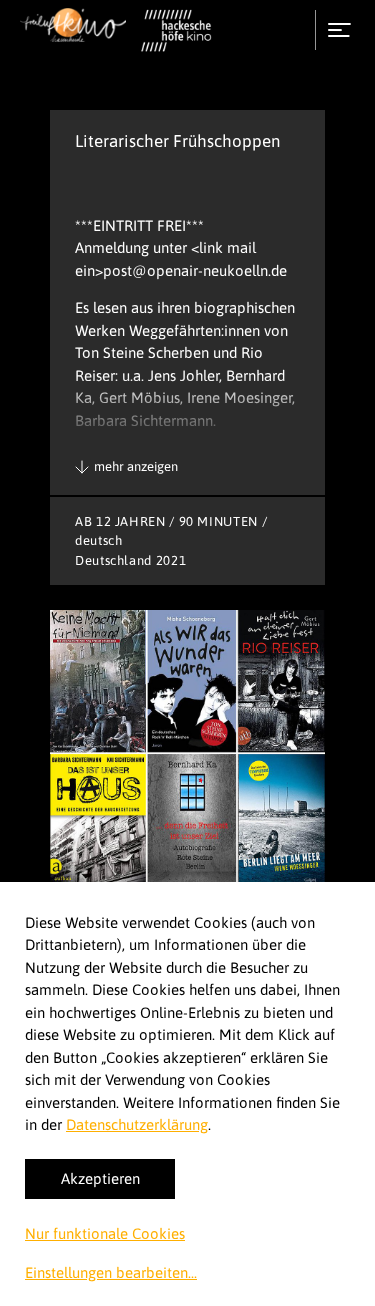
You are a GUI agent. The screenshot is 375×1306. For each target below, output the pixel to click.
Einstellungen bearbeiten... (111, 1272)
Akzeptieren (100, 1178)
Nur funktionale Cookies (105, 1233)
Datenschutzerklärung (137, 1124)
